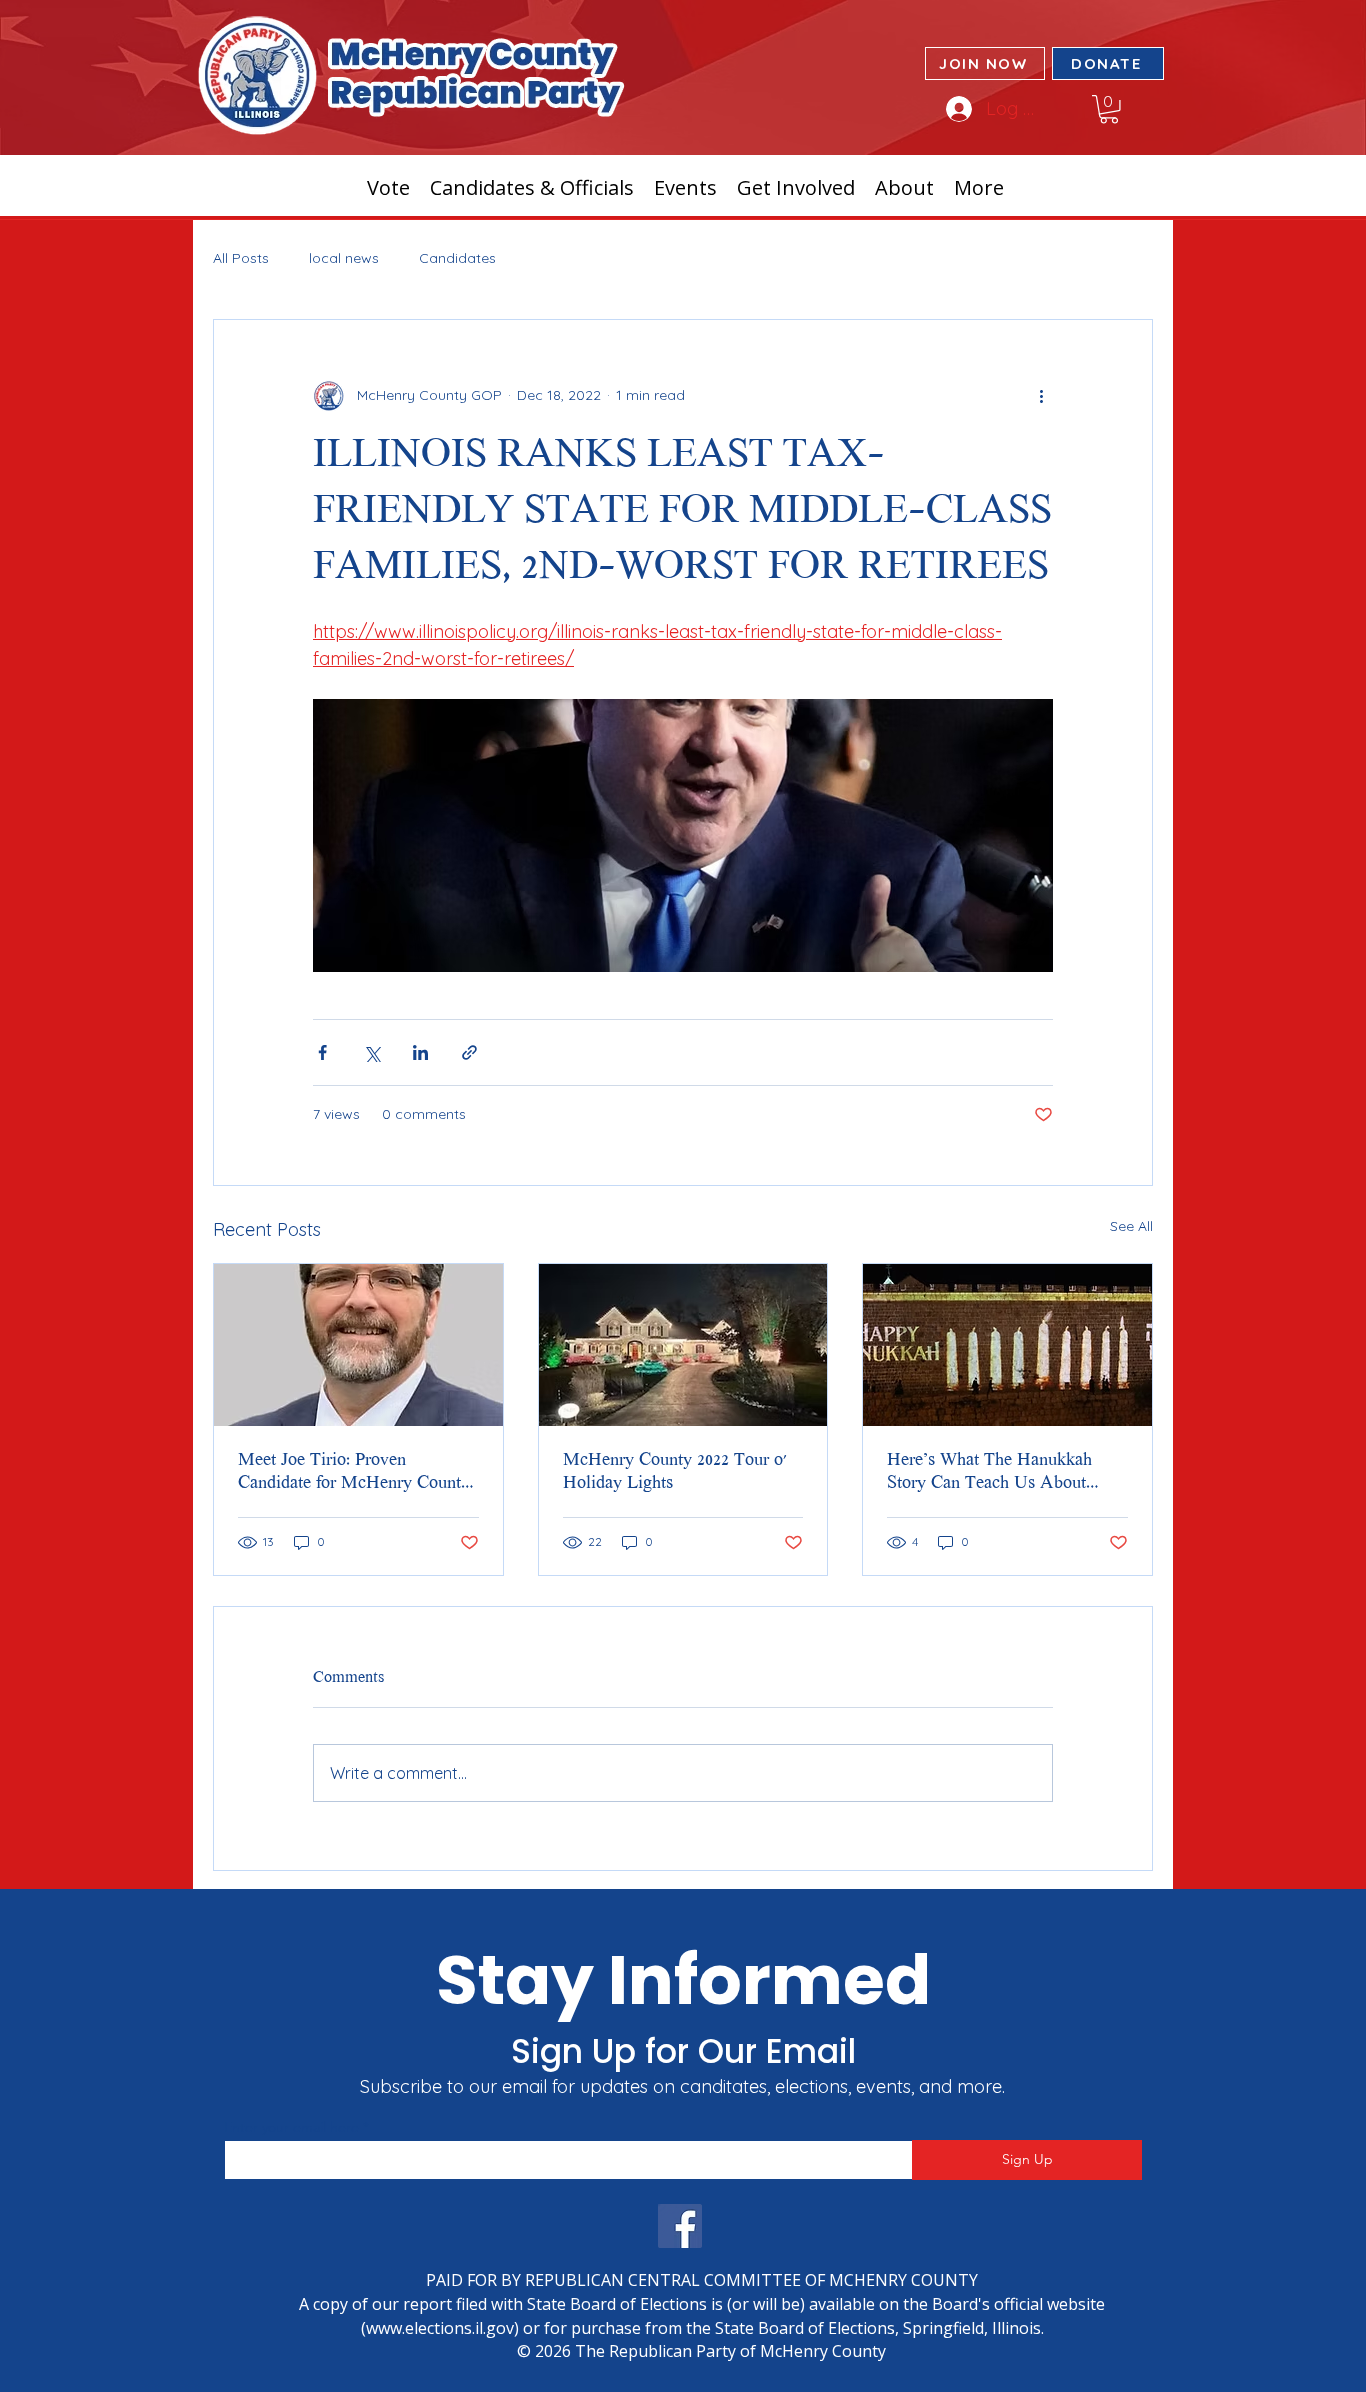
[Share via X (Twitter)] (371, 1052)
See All (1131, 1226)
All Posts (241, 258)
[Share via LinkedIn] (420, 1052)
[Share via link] (469, 1052)
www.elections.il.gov (440, 2328)
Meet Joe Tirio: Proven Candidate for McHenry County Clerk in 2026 (354, 1473)
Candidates (457, 258)
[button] (1109, 109)
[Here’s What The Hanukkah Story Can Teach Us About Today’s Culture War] (1007, 1345)
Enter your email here (291, 2127)
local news (344, 258)
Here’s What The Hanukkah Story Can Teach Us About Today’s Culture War (989, 1473)
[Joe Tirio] (358, 1345)
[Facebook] (680, 2226)
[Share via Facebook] (322, 1052)
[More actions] (1041, 396)
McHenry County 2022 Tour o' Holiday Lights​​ (675, 1473)
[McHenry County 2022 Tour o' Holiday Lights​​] (683, 1345)
